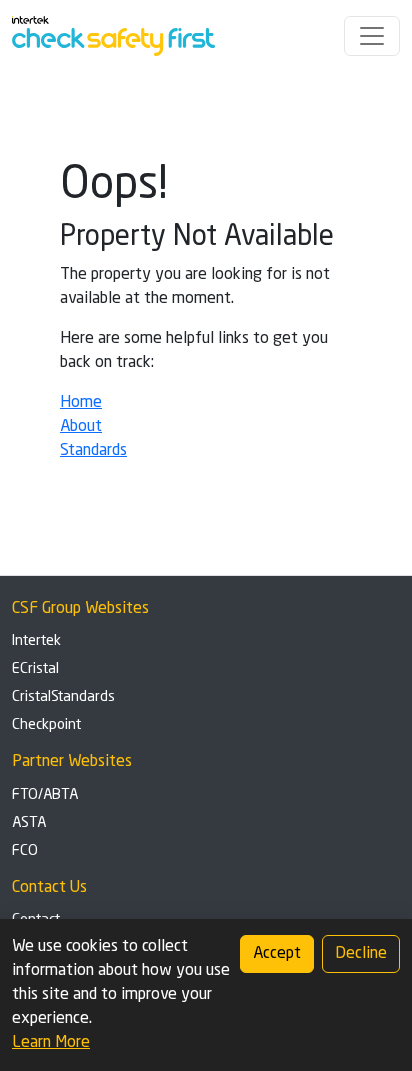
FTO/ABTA (45, 795)
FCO (25, 851)
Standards (93, 451)
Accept (277, 954)
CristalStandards (63, 697)
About (81, 427)
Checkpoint (46, 725)
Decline (361, 954)
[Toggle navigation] (372, 36)
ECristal (35, 669)
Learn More (51, 1043)
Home (81, 403)
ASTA (29, 823)
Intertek (36, 641)
